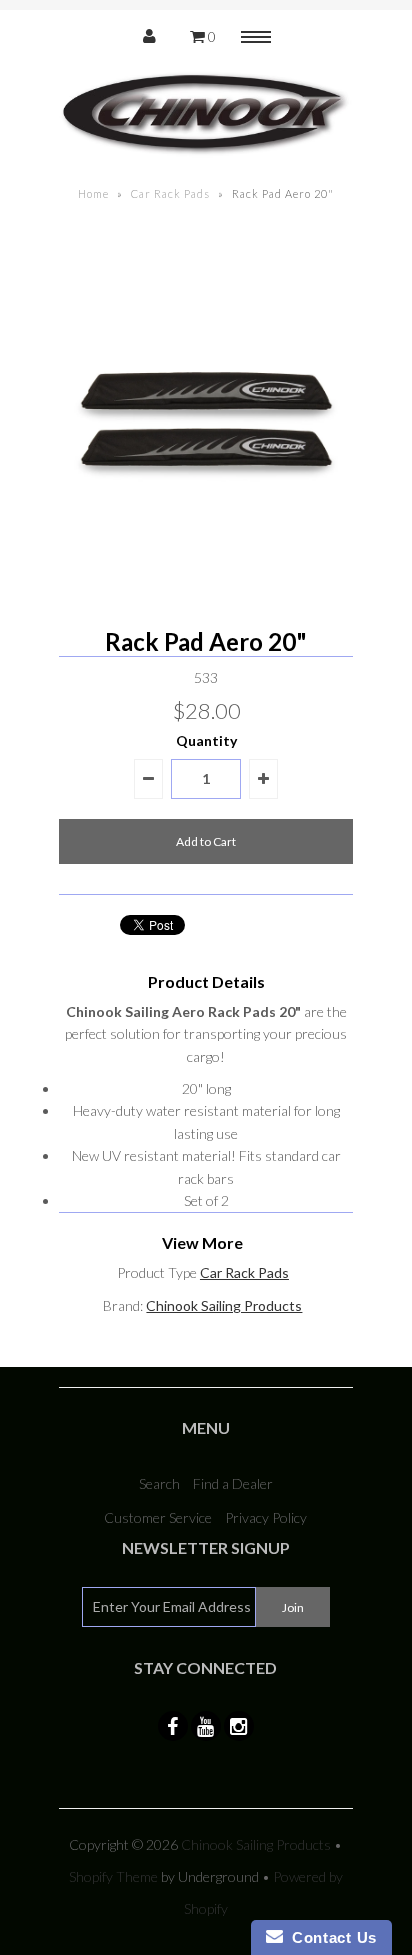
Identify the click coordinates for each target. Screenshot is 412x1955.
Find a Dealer (233, 1483)
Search (159, 1483)
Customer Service (158, 1517)
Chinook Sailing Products (224, 1305)
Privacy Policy (266, 1517)
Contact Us (330, 1937)
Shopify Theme (113, 1876)
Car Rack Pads (170, 193)
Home (93, 193)
